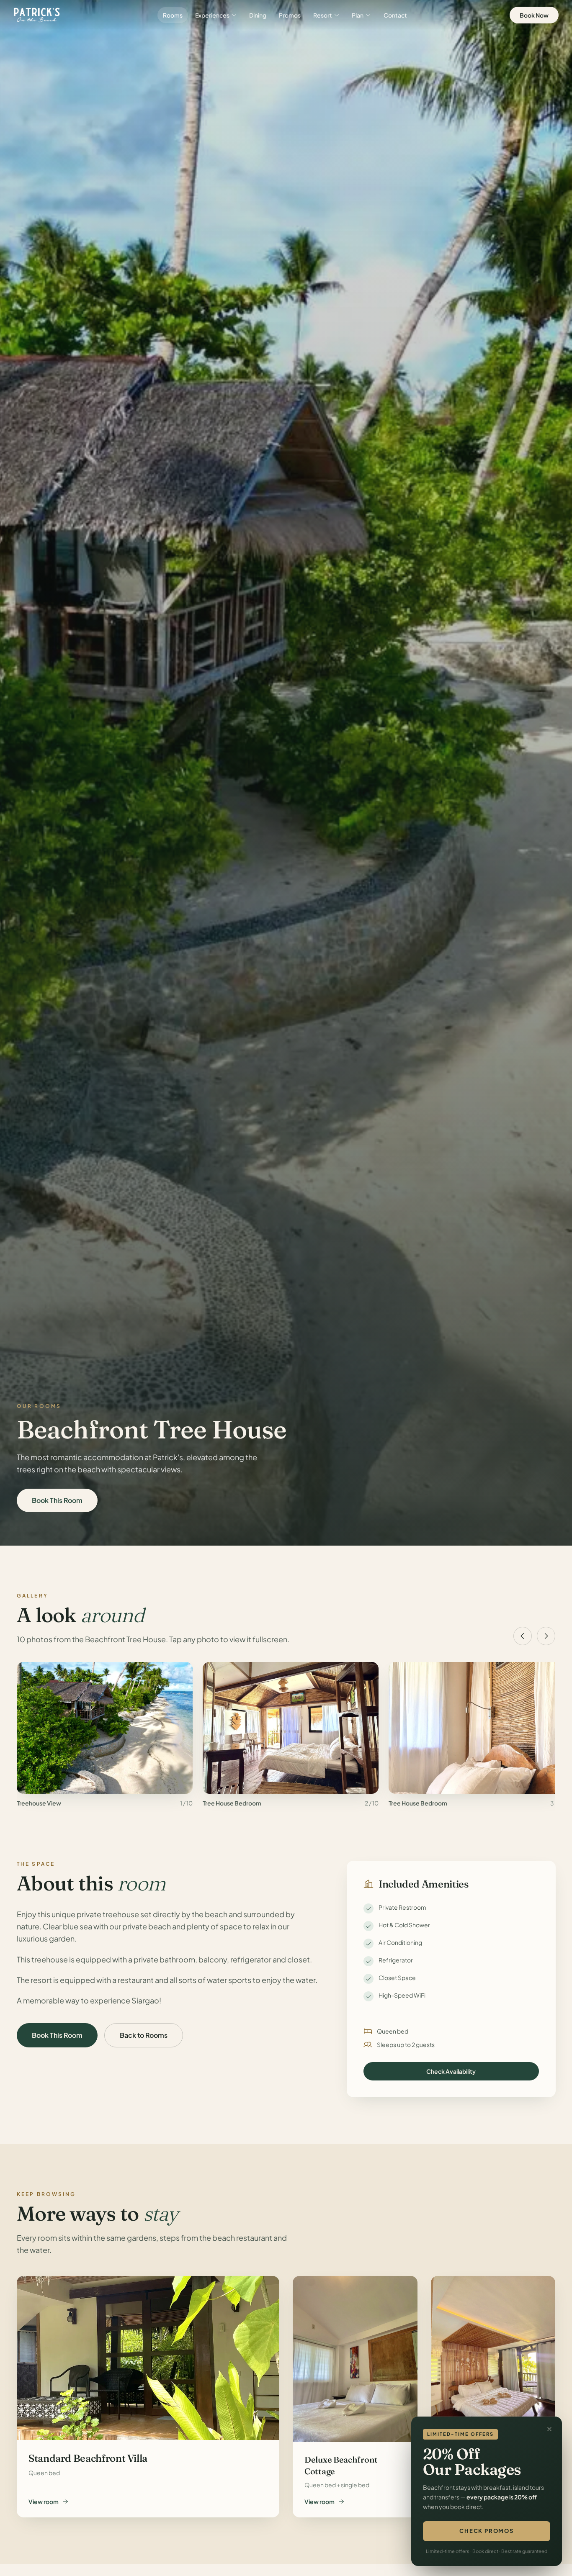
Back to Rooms (144, 2035)
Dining (258, 15)
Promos (290, 15)
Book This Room (57, 1500)
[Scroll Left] (523, 1636)
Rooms (173, 15)
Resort (323, 15)
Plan (358, 15)
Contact (395, 15)
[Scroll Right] (546, 1636)
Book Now (534, 15)
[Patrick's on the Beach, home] (37, 15)
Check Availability (451, 2071)
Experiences (212, 15)
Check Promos (487, 2531)
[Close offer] (549, 2429)
